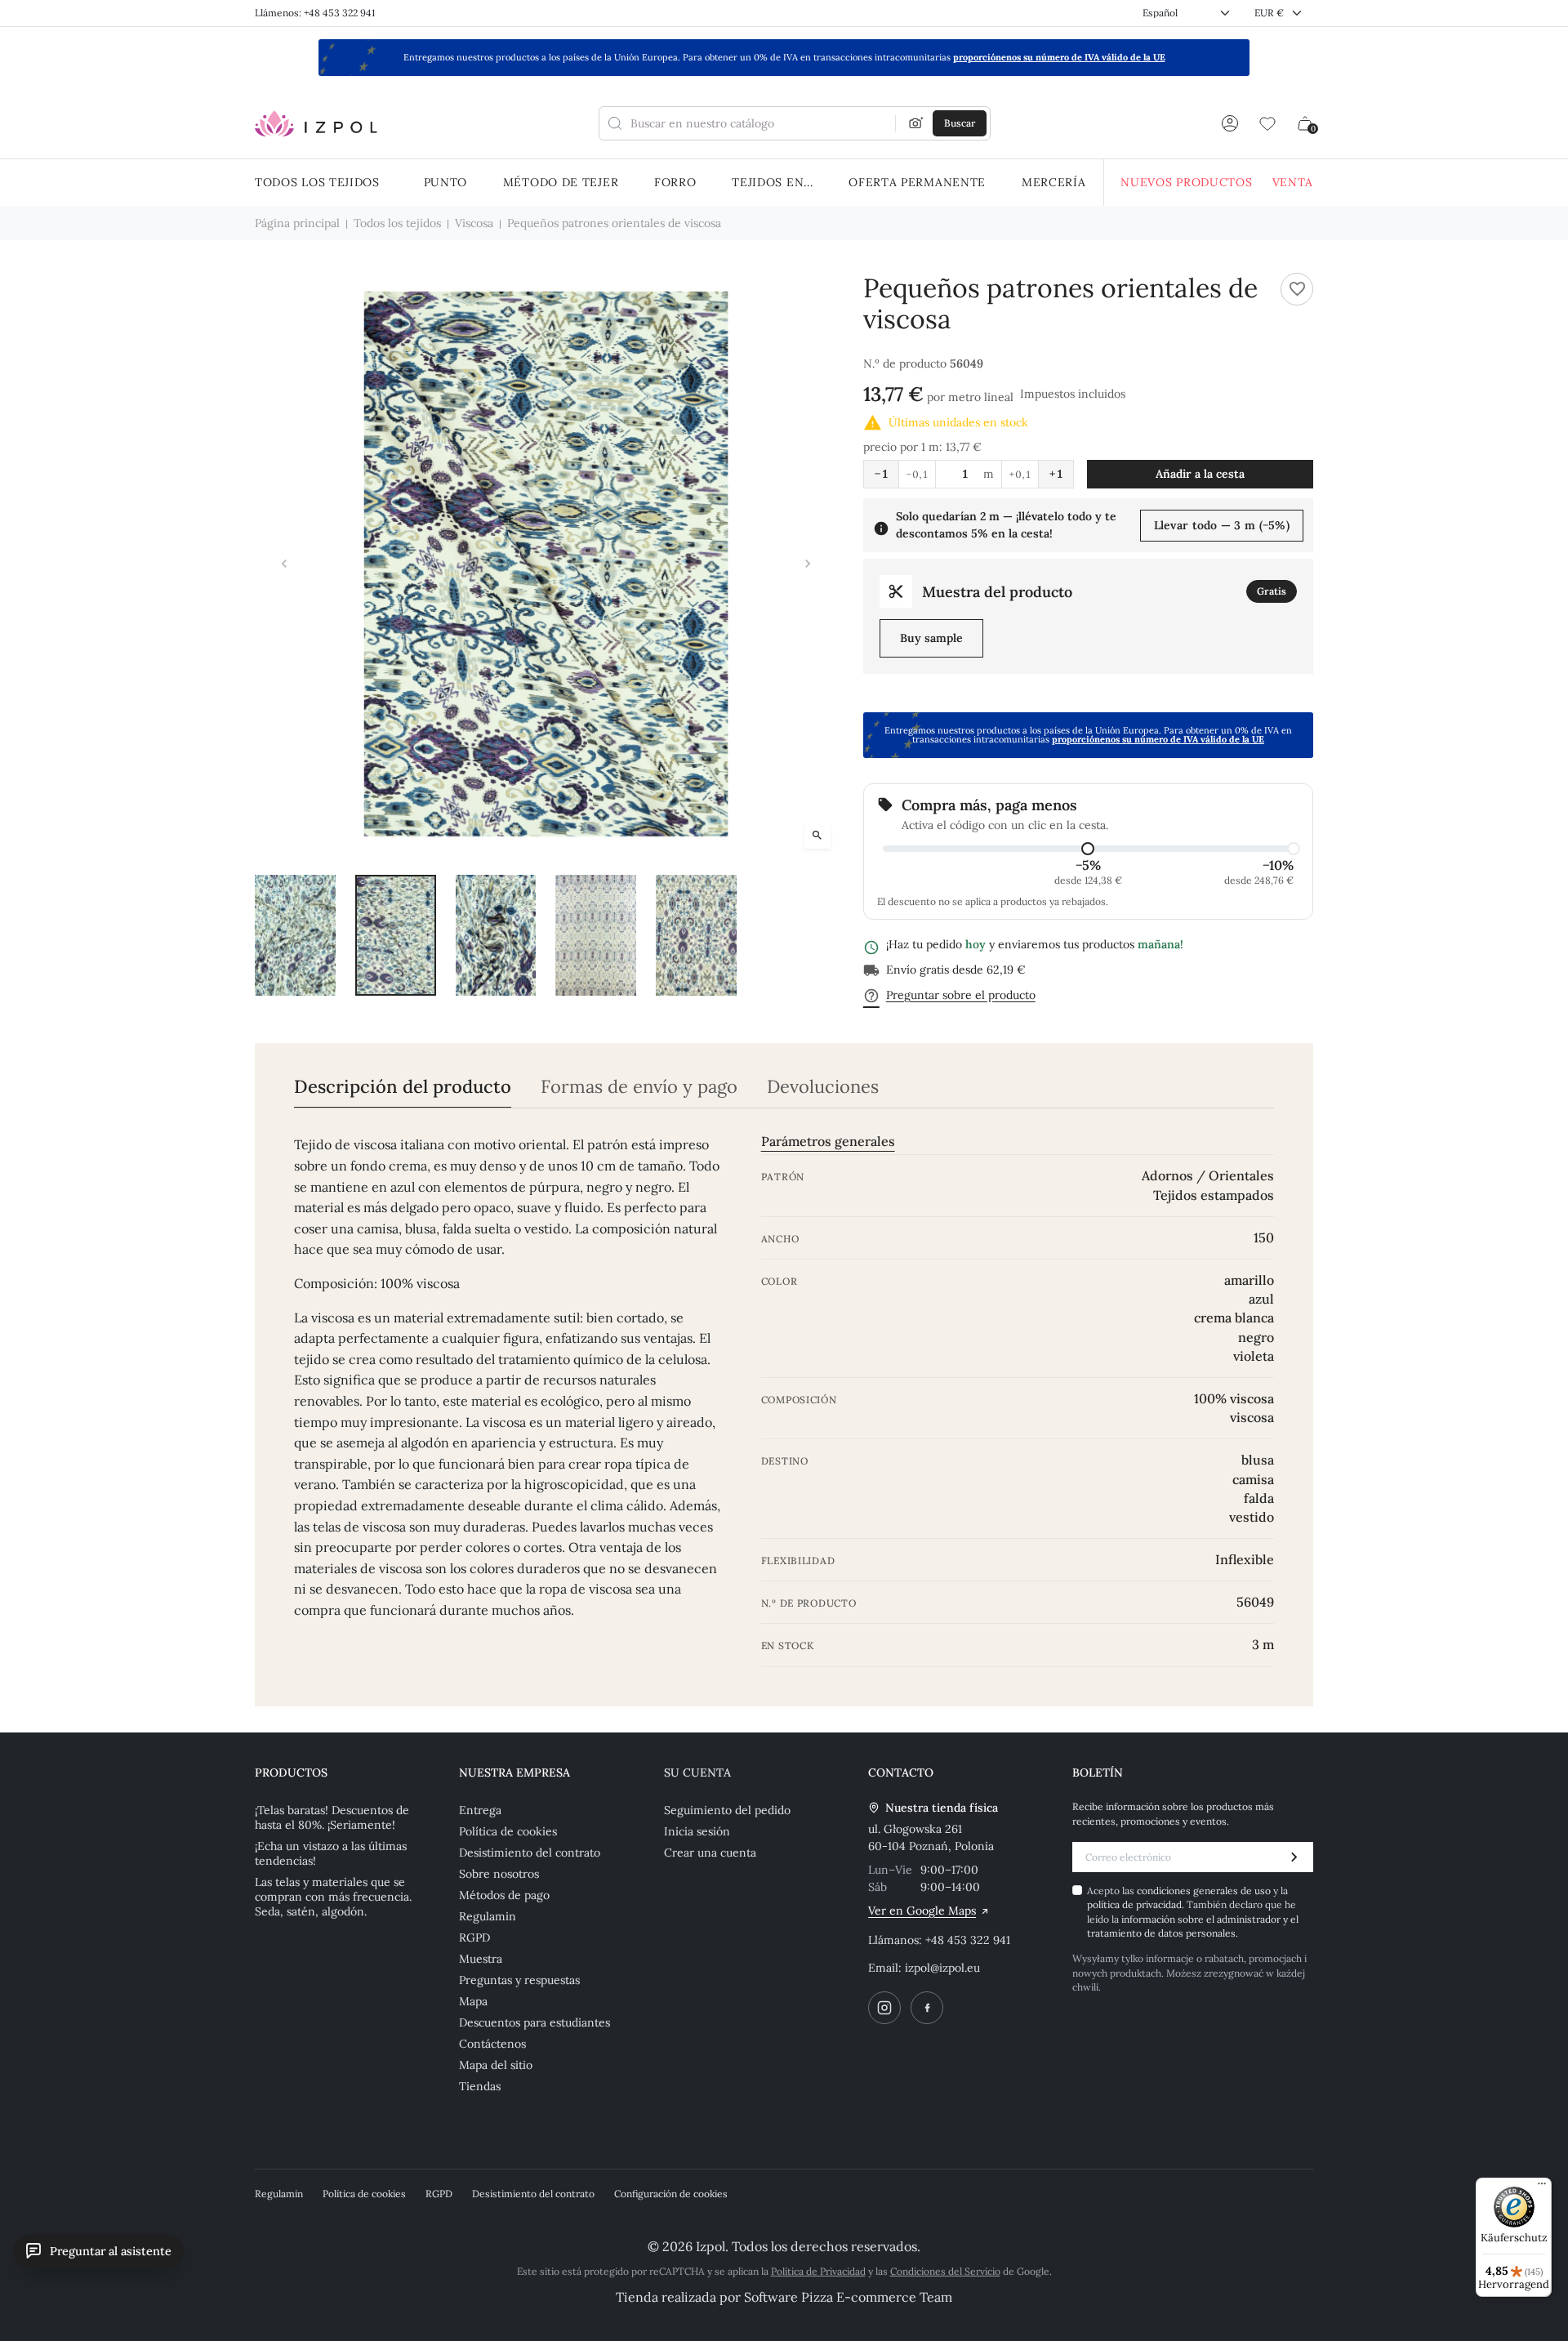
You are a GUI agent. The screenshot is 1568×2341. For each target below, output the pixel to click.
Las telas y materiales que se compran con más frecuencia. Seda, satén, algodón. (333, 1897)
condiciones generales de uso (1205, 1891)
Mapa (473, 2001)
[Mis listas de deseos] (1267, 123)
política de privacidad (1134, 1904)
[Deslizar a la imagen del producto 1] (295, 935)
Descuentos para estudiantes (535, 2022)
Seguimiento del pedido (727, 1810)
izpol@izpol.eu (942, 1968)
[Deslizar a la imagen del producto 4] (596, 935)
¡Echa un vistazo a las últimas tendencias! (331, 1853)
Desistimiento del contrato (530, 1853)
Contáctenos (492, 2044)
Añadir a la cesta (1200, 474)
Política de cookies (508, 1831)
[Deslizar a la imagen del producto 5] (696, 935)
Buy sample (931, 638)
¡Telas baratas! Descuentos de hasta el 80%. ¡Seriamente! (332, 1817)
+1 (1056, 474)
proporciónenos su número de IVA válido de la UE (1059, 57)
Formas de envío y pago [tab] (639, 1087)
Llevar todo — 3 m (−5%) (1222, 525)
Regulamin (488, 1916)
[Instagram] (884, 2008)
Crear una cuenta (710, 1853)
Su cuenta (697, 1772)
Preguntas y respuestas (519, 1980)
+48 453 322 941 (968, 1940)
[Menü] (1542, 2187)
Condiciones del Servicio (945, 2271)
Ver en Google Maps (922, 1911)
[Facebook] (927, 2008)
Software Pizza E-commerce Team (848, 2297)
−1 (881, 474)
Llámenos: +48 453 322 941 (315, 13)
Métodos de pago (504, 1895)
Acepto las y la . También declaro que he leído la (1193, 1912)
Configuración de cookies (671, 2194)
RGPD (474, 1937)
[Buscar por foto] (916, 123)
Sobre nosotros (499, 1874)
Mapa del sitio (496, 2065)
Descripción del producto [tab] (403, 1087)
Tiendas (480, 2086)
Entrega (480, 1810)
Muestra (481, 1959)
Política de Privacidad (818, 2271)
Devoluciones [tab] (823, 1087)
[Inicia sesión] (1230, 123)
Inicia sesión (697, 1831)
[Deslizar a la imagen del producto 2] (396, 935)
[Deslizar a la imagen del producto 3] (496, 935)
